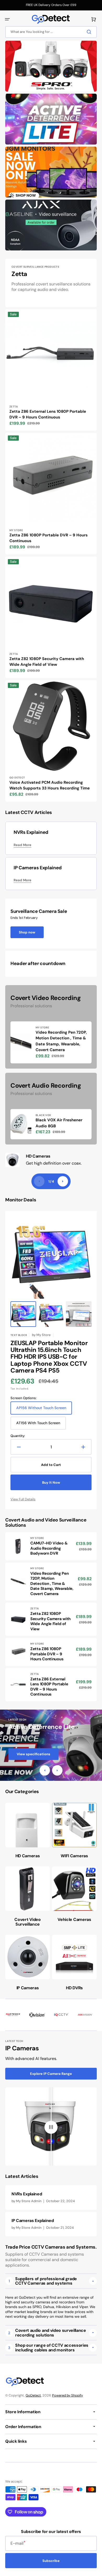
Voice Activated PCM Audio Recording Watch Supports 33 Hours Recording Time (50, 785)
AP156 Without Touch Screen (41, 1410)
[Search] (90, 32)
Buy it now (51, 1482)
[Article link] (51, 2197)
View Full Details (23, 1499)
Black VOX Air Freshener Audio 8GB (59, 1123)
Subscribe (51, 2561)
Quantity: (18, 1436)
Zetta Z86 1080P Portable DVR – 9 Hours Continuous (49, 538)
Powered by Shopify (67, 2395)
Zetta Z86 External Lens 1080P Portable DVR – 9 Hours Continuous (48, 414)
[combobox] (51, 32)
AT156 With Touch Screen (38, 1425)
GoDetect (33, 2395)
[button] (7, 19)
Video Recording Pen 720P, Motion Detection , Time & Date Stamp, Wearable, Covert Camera (61, 1041)
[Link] (51, 66)
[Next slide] (63, 1181)
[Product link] (51, 370)
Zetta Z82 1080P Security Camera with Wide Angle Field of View (47, 662)
